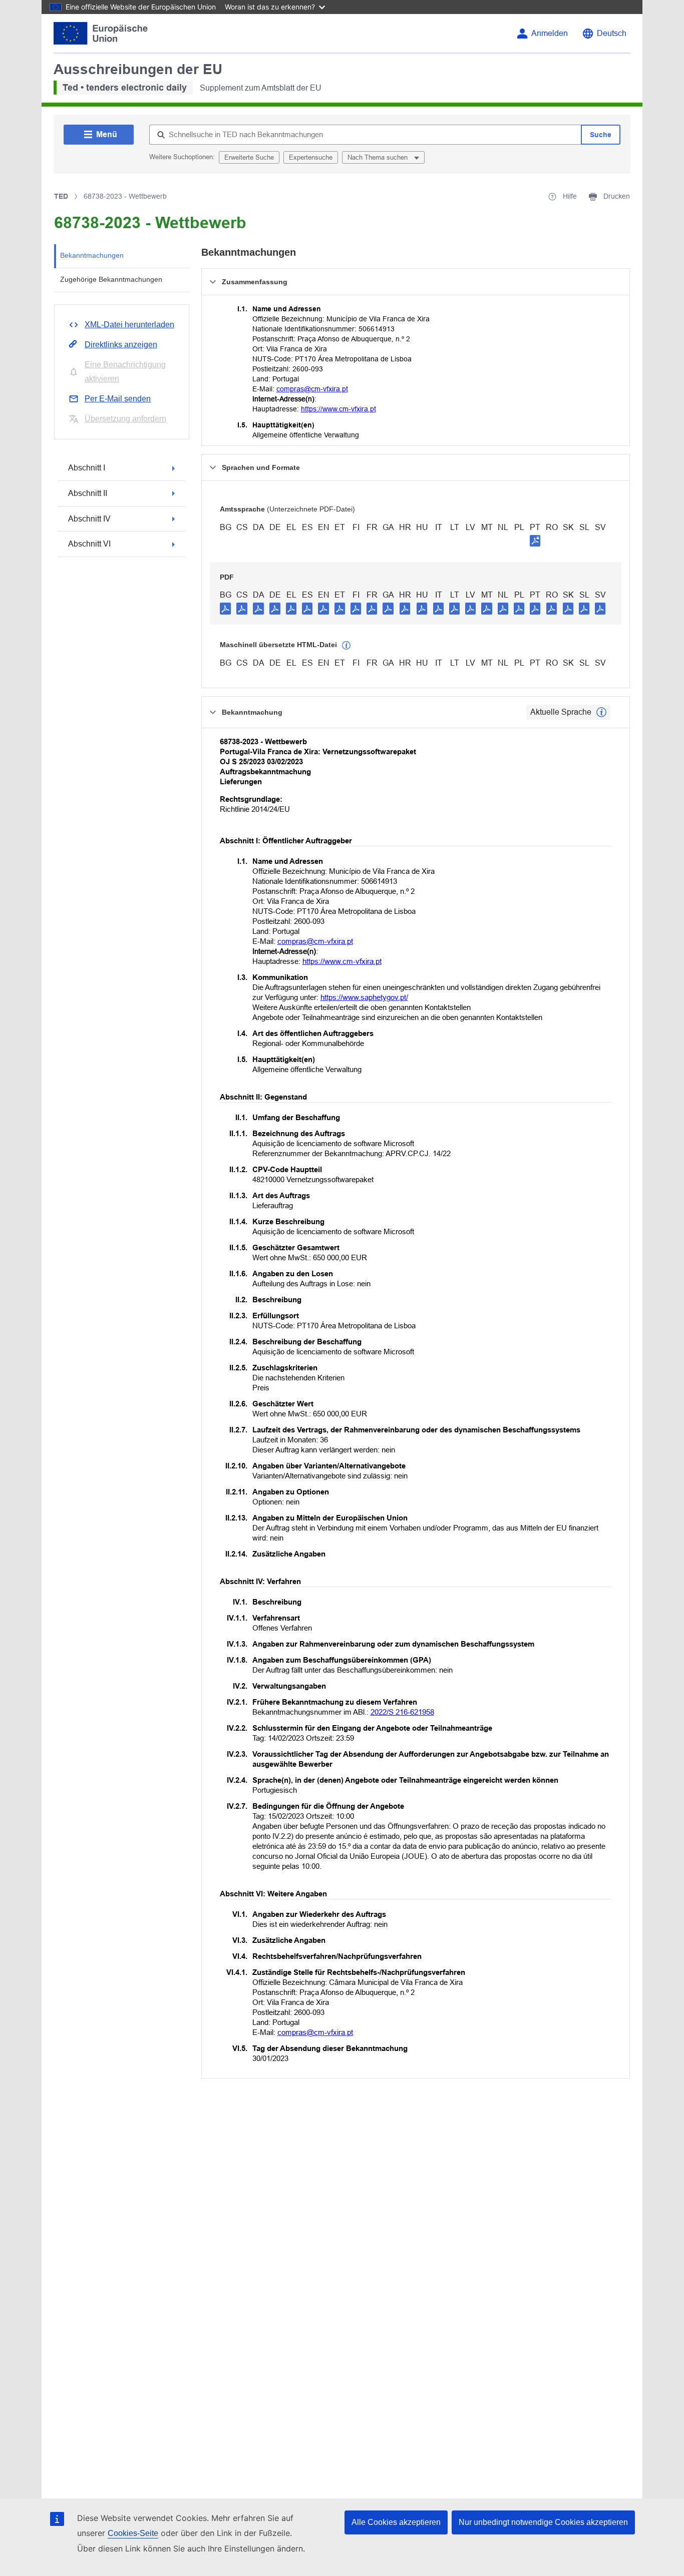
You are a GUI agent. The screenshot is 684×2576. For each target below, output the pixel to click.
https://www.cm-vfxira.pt (338, 409)
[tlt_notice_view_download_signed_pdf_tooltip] (535, 541)
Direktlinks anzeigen (121, 345)
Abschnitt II (88, 493)
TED (61, 196)
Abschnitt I (87, 468)
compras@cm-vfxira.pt (312, 389)
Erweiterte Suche (249, 157)
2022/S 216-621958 (402, 1712)
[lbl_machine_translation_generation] (347, 646)
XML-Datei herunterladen (129, 325)
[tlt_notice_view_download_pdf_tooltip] (225, 608)
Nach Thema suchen (379, 157)
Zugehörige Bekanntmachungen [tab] (111, 279)
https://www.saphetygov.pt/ (364, 997)
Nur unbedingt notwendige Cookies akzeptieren (543, 2522)
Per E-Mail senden (118, 399)
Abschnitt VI (89, 544)
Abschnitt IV (89, 519)
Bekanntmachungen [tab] (92, 255)
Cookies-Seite (133, 2533)
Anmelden (550, 33)
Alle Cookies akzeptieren (396, 2522)
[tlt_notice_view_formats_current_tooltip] (601, 712)
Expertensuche (311, 157)
